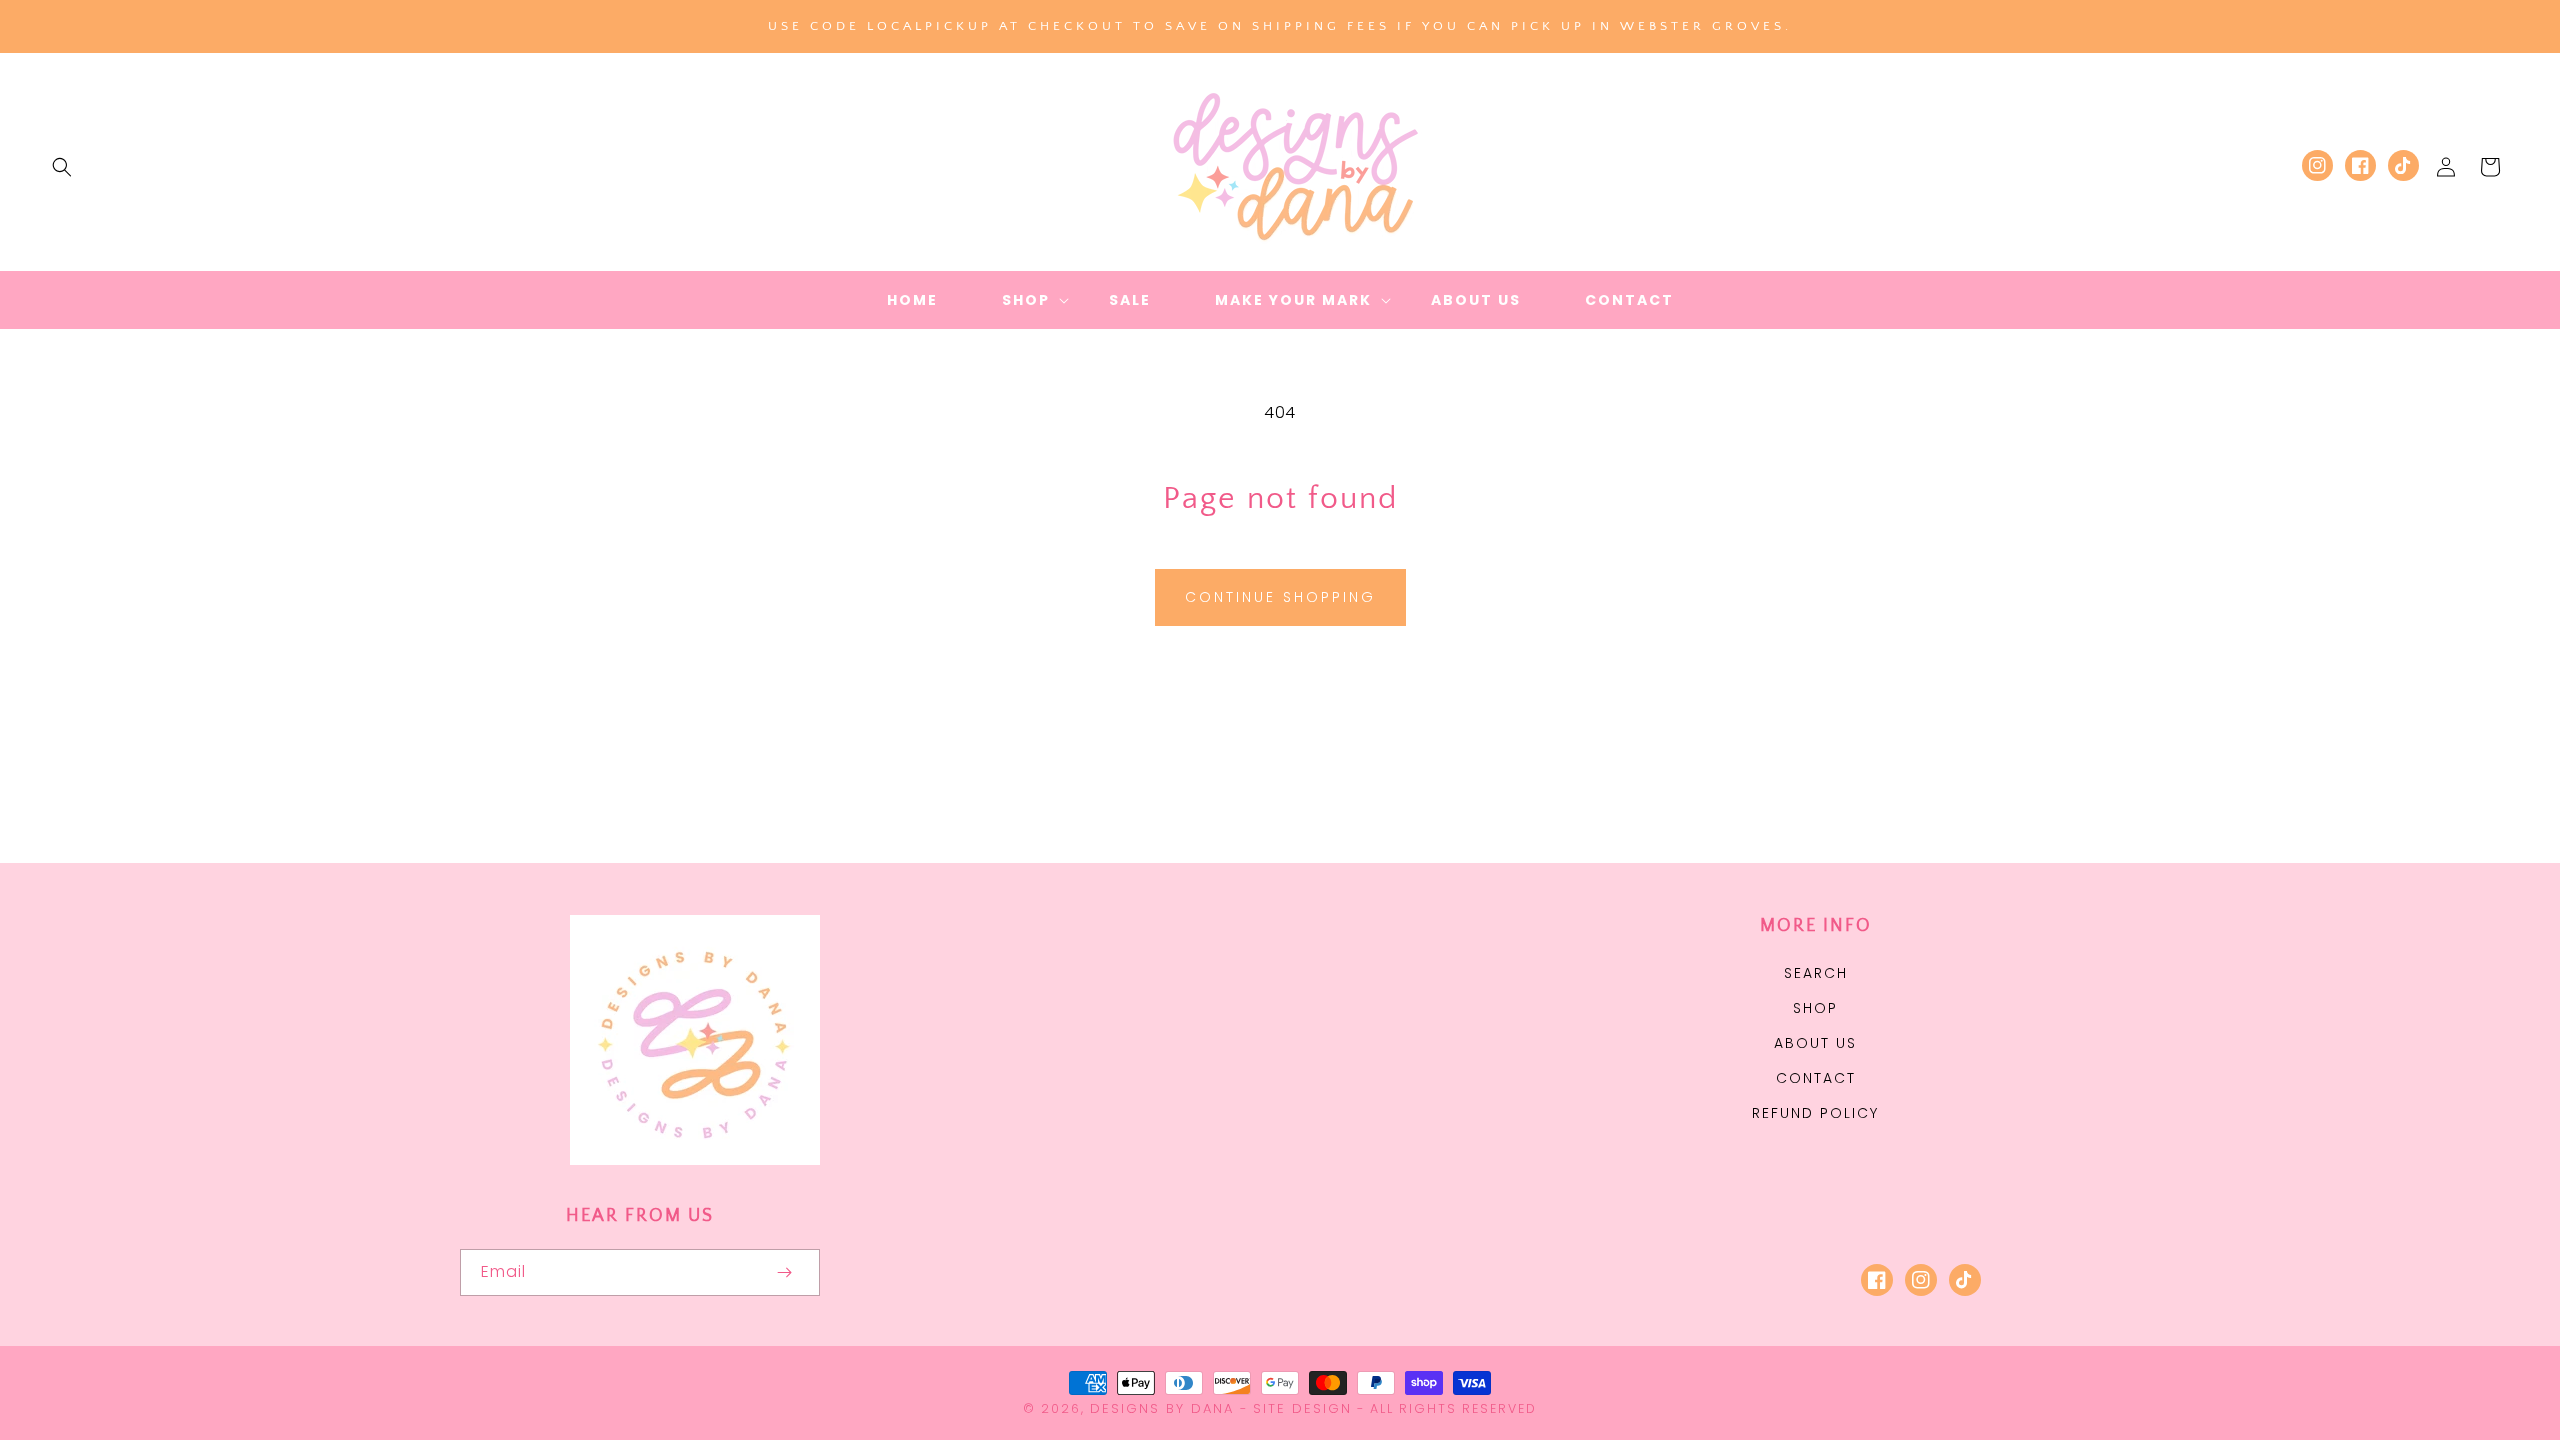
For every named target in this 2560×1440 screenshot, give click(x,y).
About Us (1815, 1043)
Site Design (1302, 1408)
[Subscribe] (784, 1272)
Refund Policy (1815, 1113)
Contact (1816, 1078)
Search (1816, 973)
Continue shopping (1280, 597)
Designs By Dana (1162, 1408)
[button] (62, 167)
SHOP (1815, 1008)
